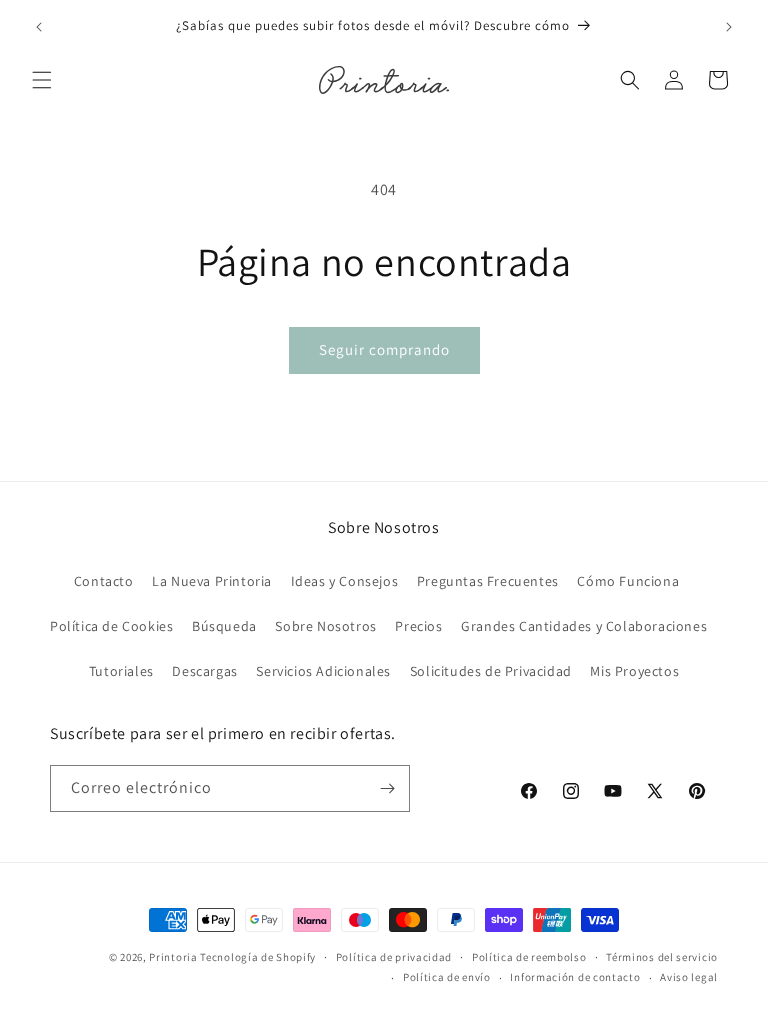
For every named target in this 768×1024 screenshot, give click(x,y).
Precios (418, 626)
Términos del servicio (662, 957)
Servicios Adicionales (323, 671)
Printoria (173, 957)
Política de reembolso (529, 957)
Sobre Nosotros (325, 626)
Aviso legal (689, 977)
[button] (42, 80)
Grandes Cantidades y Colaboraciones (584, 626)
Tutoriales (121, 671)
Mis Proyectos (634, 671)
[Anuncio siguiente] (729, 27)
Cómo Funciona (628, 581)
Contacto (104, 581)
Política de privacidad (394, 957)
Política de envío (447, 977)
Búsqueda (224, 626)
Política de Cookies (111, 626)
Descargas (204, 671)
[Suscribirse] (387, 788)
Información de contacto (575, 977)
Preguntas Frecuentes (488, 581)
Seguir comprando (384, 349)
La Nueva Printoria (212, 581)
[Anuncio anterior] (39, 27)
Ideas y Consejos (345, 581)
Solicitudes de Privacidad (491, 671)
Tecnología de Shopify (258, 957)
